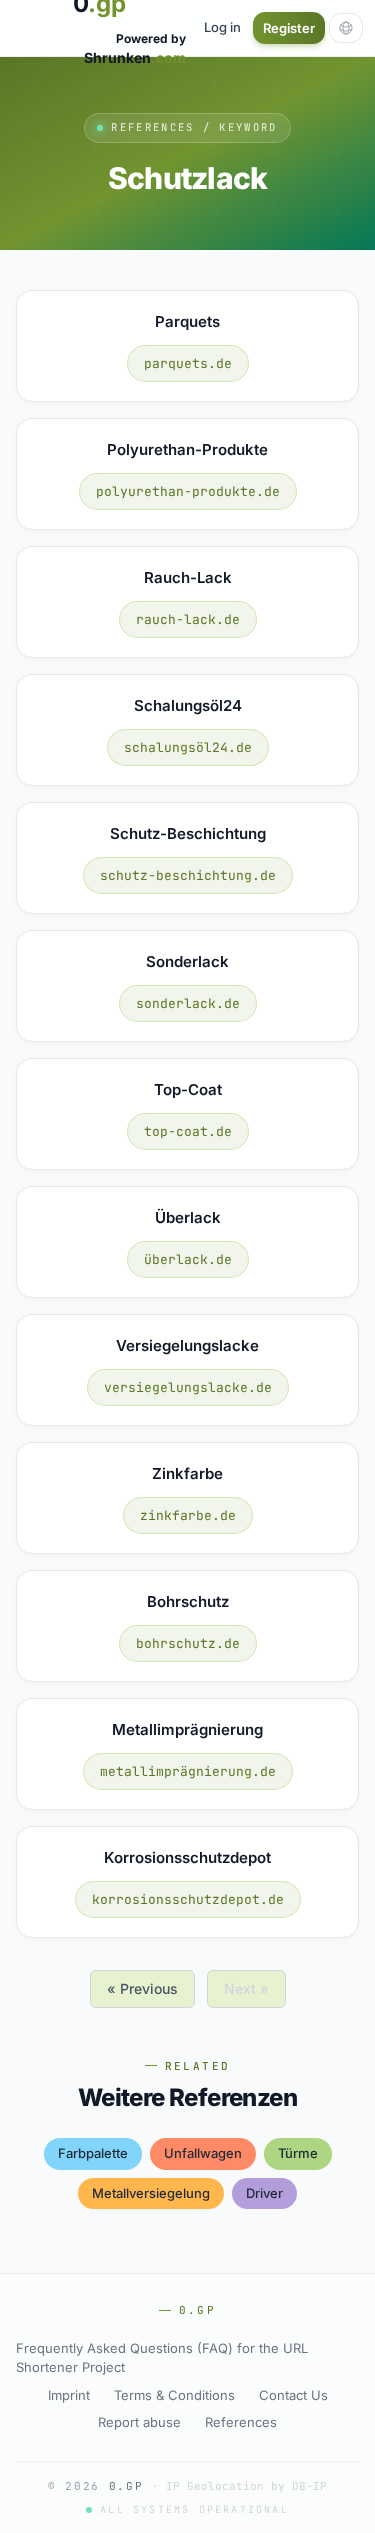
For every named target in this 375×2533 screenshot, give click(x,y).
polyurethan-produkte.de (188, 491)
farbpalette (93, 2153)
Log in (222, 27)
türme (298, 2153)
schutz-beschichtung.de (188, 875)
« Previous (142, 1988)
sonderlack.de (188, 1003)
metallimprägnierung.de (188, 1771)
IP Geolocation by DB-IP (246, 2486)
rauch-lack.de (188, 619)
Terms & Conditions (174, 2395)
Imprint (69, 2395)
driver (264, 2193)
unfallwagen (203, 2153)
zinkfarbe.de (188, 1515)
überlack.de (188, 1259)
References (241, 2422)
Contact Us (293, 2395)
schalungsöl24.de (188, 747)
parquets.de (188, 363)
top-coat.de (188, 1131)
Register (289, 28)
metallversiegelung (151, 2193)
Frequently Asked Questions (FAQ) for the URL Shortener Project (162, 2358)
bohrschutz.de (188, 1643)
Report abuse (139, 2422)
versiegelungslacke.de (188, 1387)
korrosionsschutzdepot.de (188, 1899)
